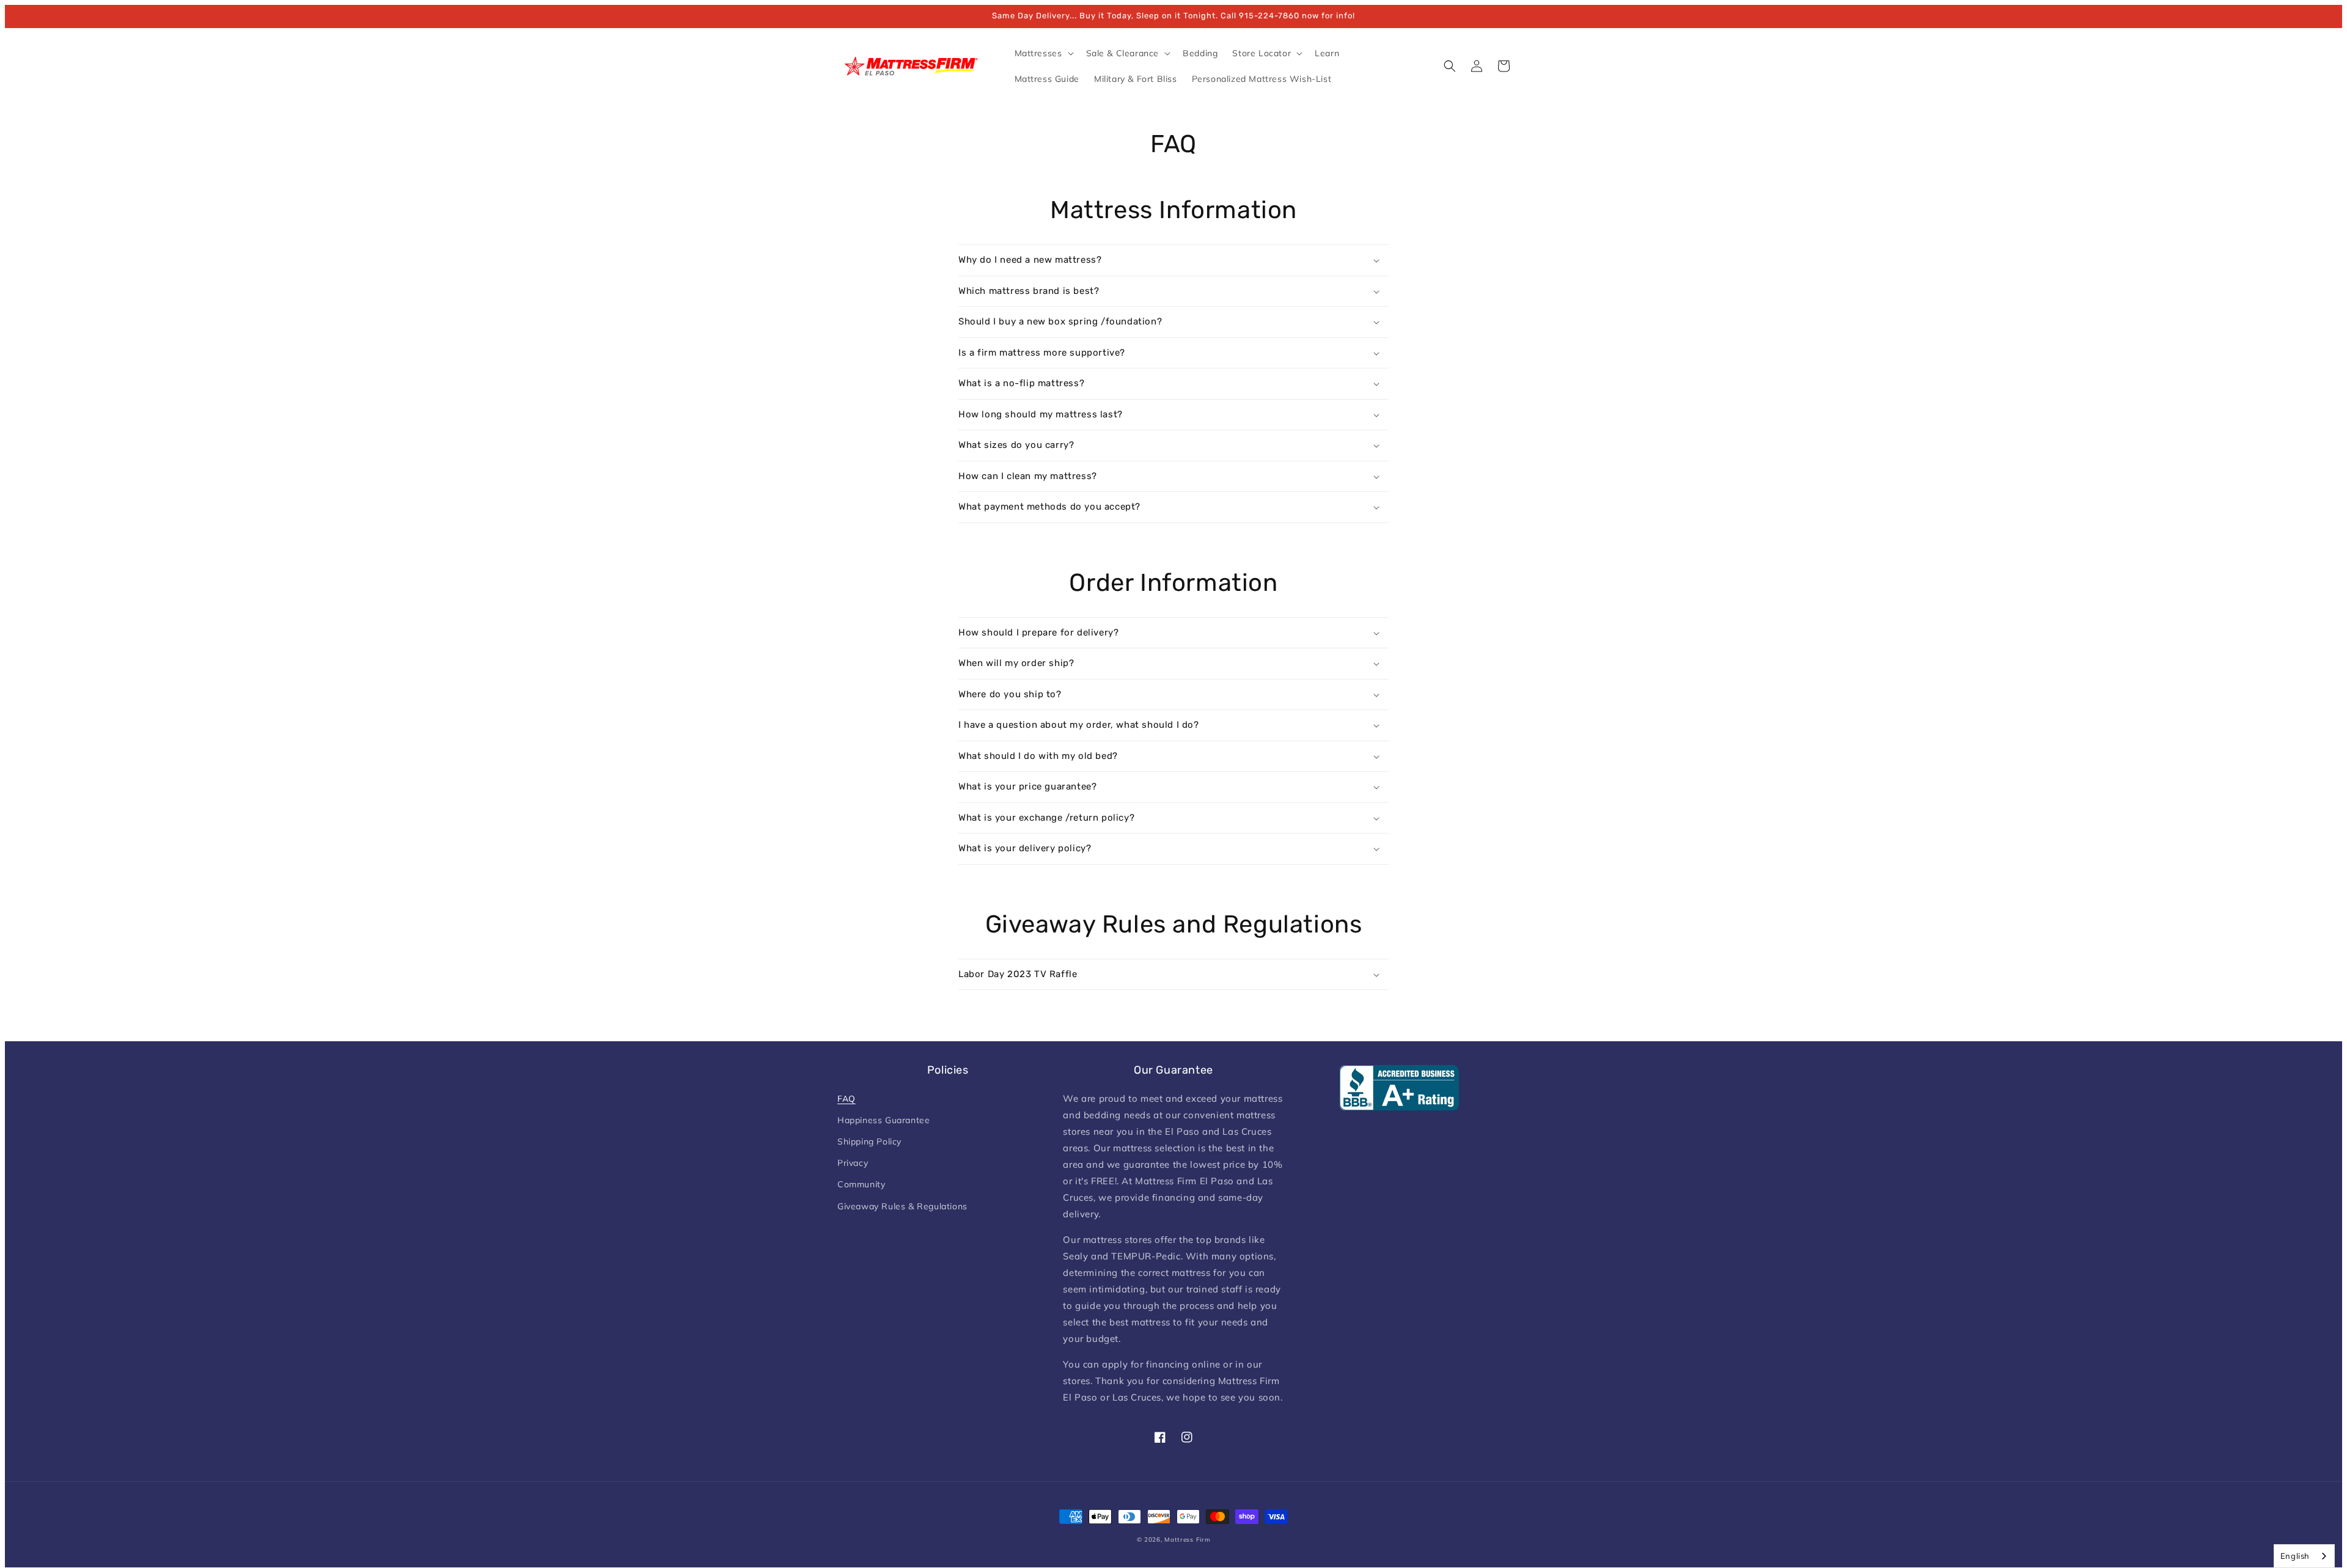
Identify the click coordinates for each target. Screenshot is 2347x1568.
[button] (1043, 53)
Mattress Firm (1187, 1540)
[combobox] (2304, 1556)
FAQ (847, 1099)
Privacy (853, 1163)
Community (861, 1184)
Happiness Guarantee (883, 1120)
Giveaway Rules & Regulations (902, 1206)
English (2295, 1556)
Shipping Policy (869, 1141)
